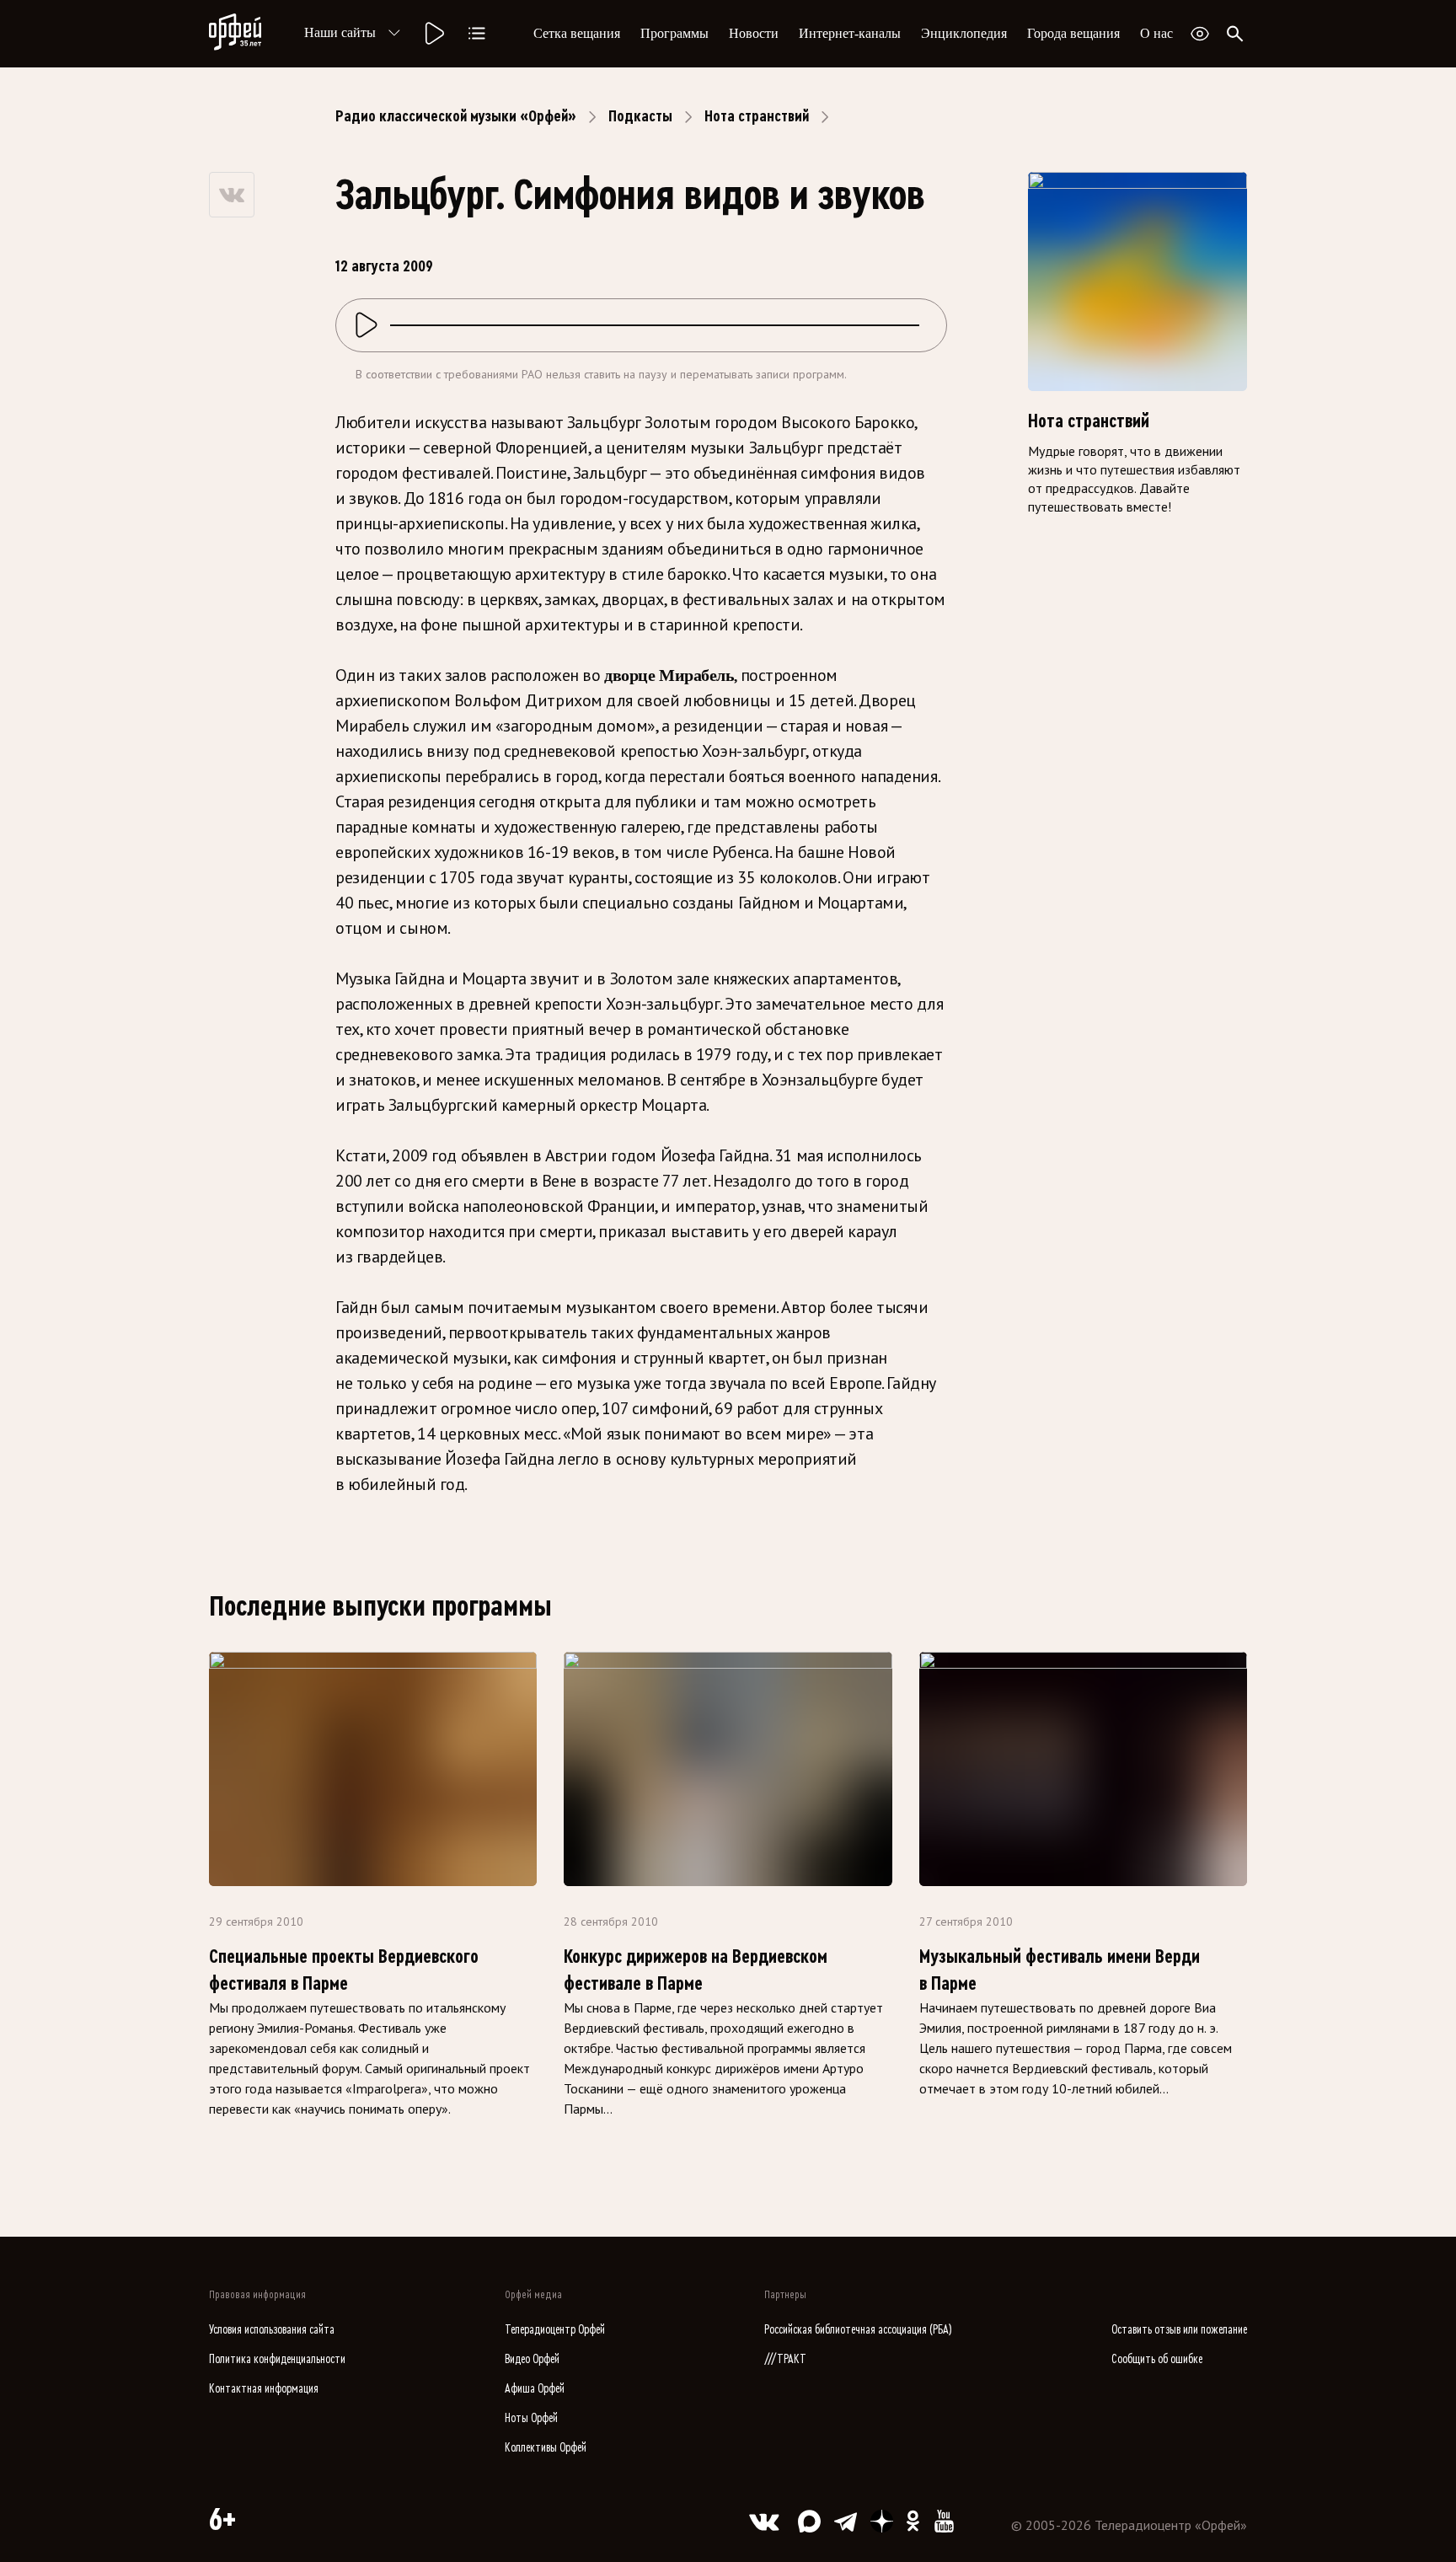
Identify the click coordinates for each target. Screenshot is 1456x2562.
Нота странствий (757, 116)
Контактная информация (264, 2389)
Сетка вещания (577, 33)
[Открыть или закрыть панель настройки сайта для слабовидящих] (1200, 34)
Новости (754, 33)
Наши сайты (340, 32)
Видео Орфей (532, 2359)
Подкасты (640, 116)
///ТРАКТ (785, 2359)
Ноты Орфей (531, 2418)
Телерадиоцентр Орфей (555, 2330)
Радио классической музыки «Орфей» (456, 116)
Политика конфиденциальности (277, 2359)
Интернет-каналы (850, 33)
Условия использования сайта (272, 2330)
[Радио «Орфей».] (433, 34)
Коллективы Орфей (546, 2448)
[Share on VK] (232, 195)
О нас (1156, 33)
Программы (674, 33)
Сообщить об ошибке (1157, 2359)
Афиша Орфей (535, 2389)
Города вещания (1073, 33)
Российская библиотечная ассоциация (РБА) (858, 2330)
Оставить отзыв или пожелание (1179, 2330)
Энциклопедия (964, 33)
